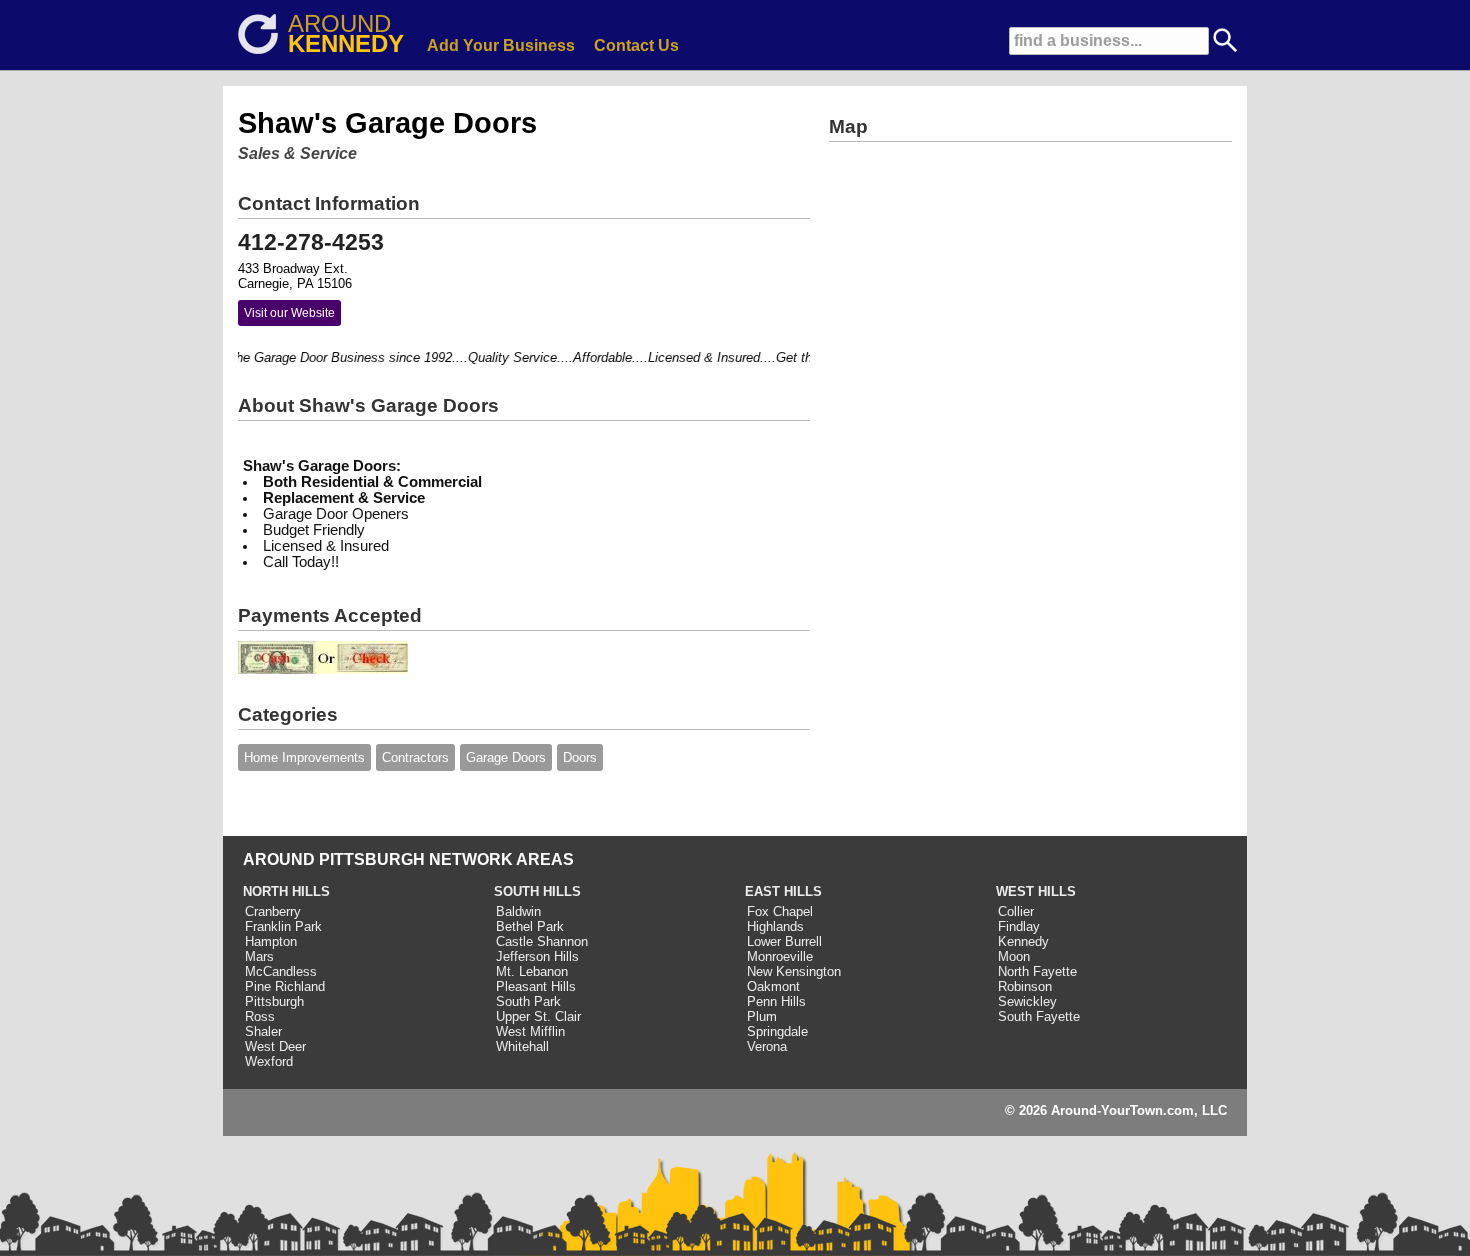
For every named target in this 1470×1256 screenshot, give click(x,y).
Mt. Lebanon (532, 971)
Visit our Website (289, 313)
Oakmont (773, 986)
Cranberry (273, 911)
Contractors (415, 757)
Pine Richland (285, 986)
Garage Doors (506, 757)
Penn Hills (776, 1001)
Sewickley (1027, 1001)
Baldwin (518, 911)
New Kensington (794, 971)
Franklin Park (283, 926)
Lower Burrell (784, 941)
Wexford (269, 1061)
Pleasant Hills (536, 986)
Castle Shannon (542, 941)
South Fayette (1039, 1016)
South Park (528, 1001)
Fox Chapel (780, 911)
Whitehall (522, 1046)
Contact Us (636, 45)
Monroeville (780, 956)
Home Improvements (304, 757)
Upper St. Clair (538, 1016)
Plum (762, 1016)
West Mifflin (530, 1031)
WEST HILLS (1036, 891)
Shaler (263, 1031)
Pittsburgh (274, 1001)
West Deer (275, 1046)
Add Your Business (501, 45)
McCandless (281, 971)
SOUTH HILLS (537, 891)
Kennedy (1023, 941)
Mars (259, 956)
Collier (1016, 911)
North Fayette (1037, 971)
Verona (767, 1046)
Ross (260, 1016)
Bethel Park (530, 926)
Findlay (1019, 926)
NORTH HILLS (286, 891)
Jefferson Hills (537, 956)
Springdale (777, 1031)
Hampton (271, 941)
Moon (1014, 956)
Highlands (775, 926)
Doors (580, 757)
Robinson (1025, 986)
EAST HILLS (783, 891)
